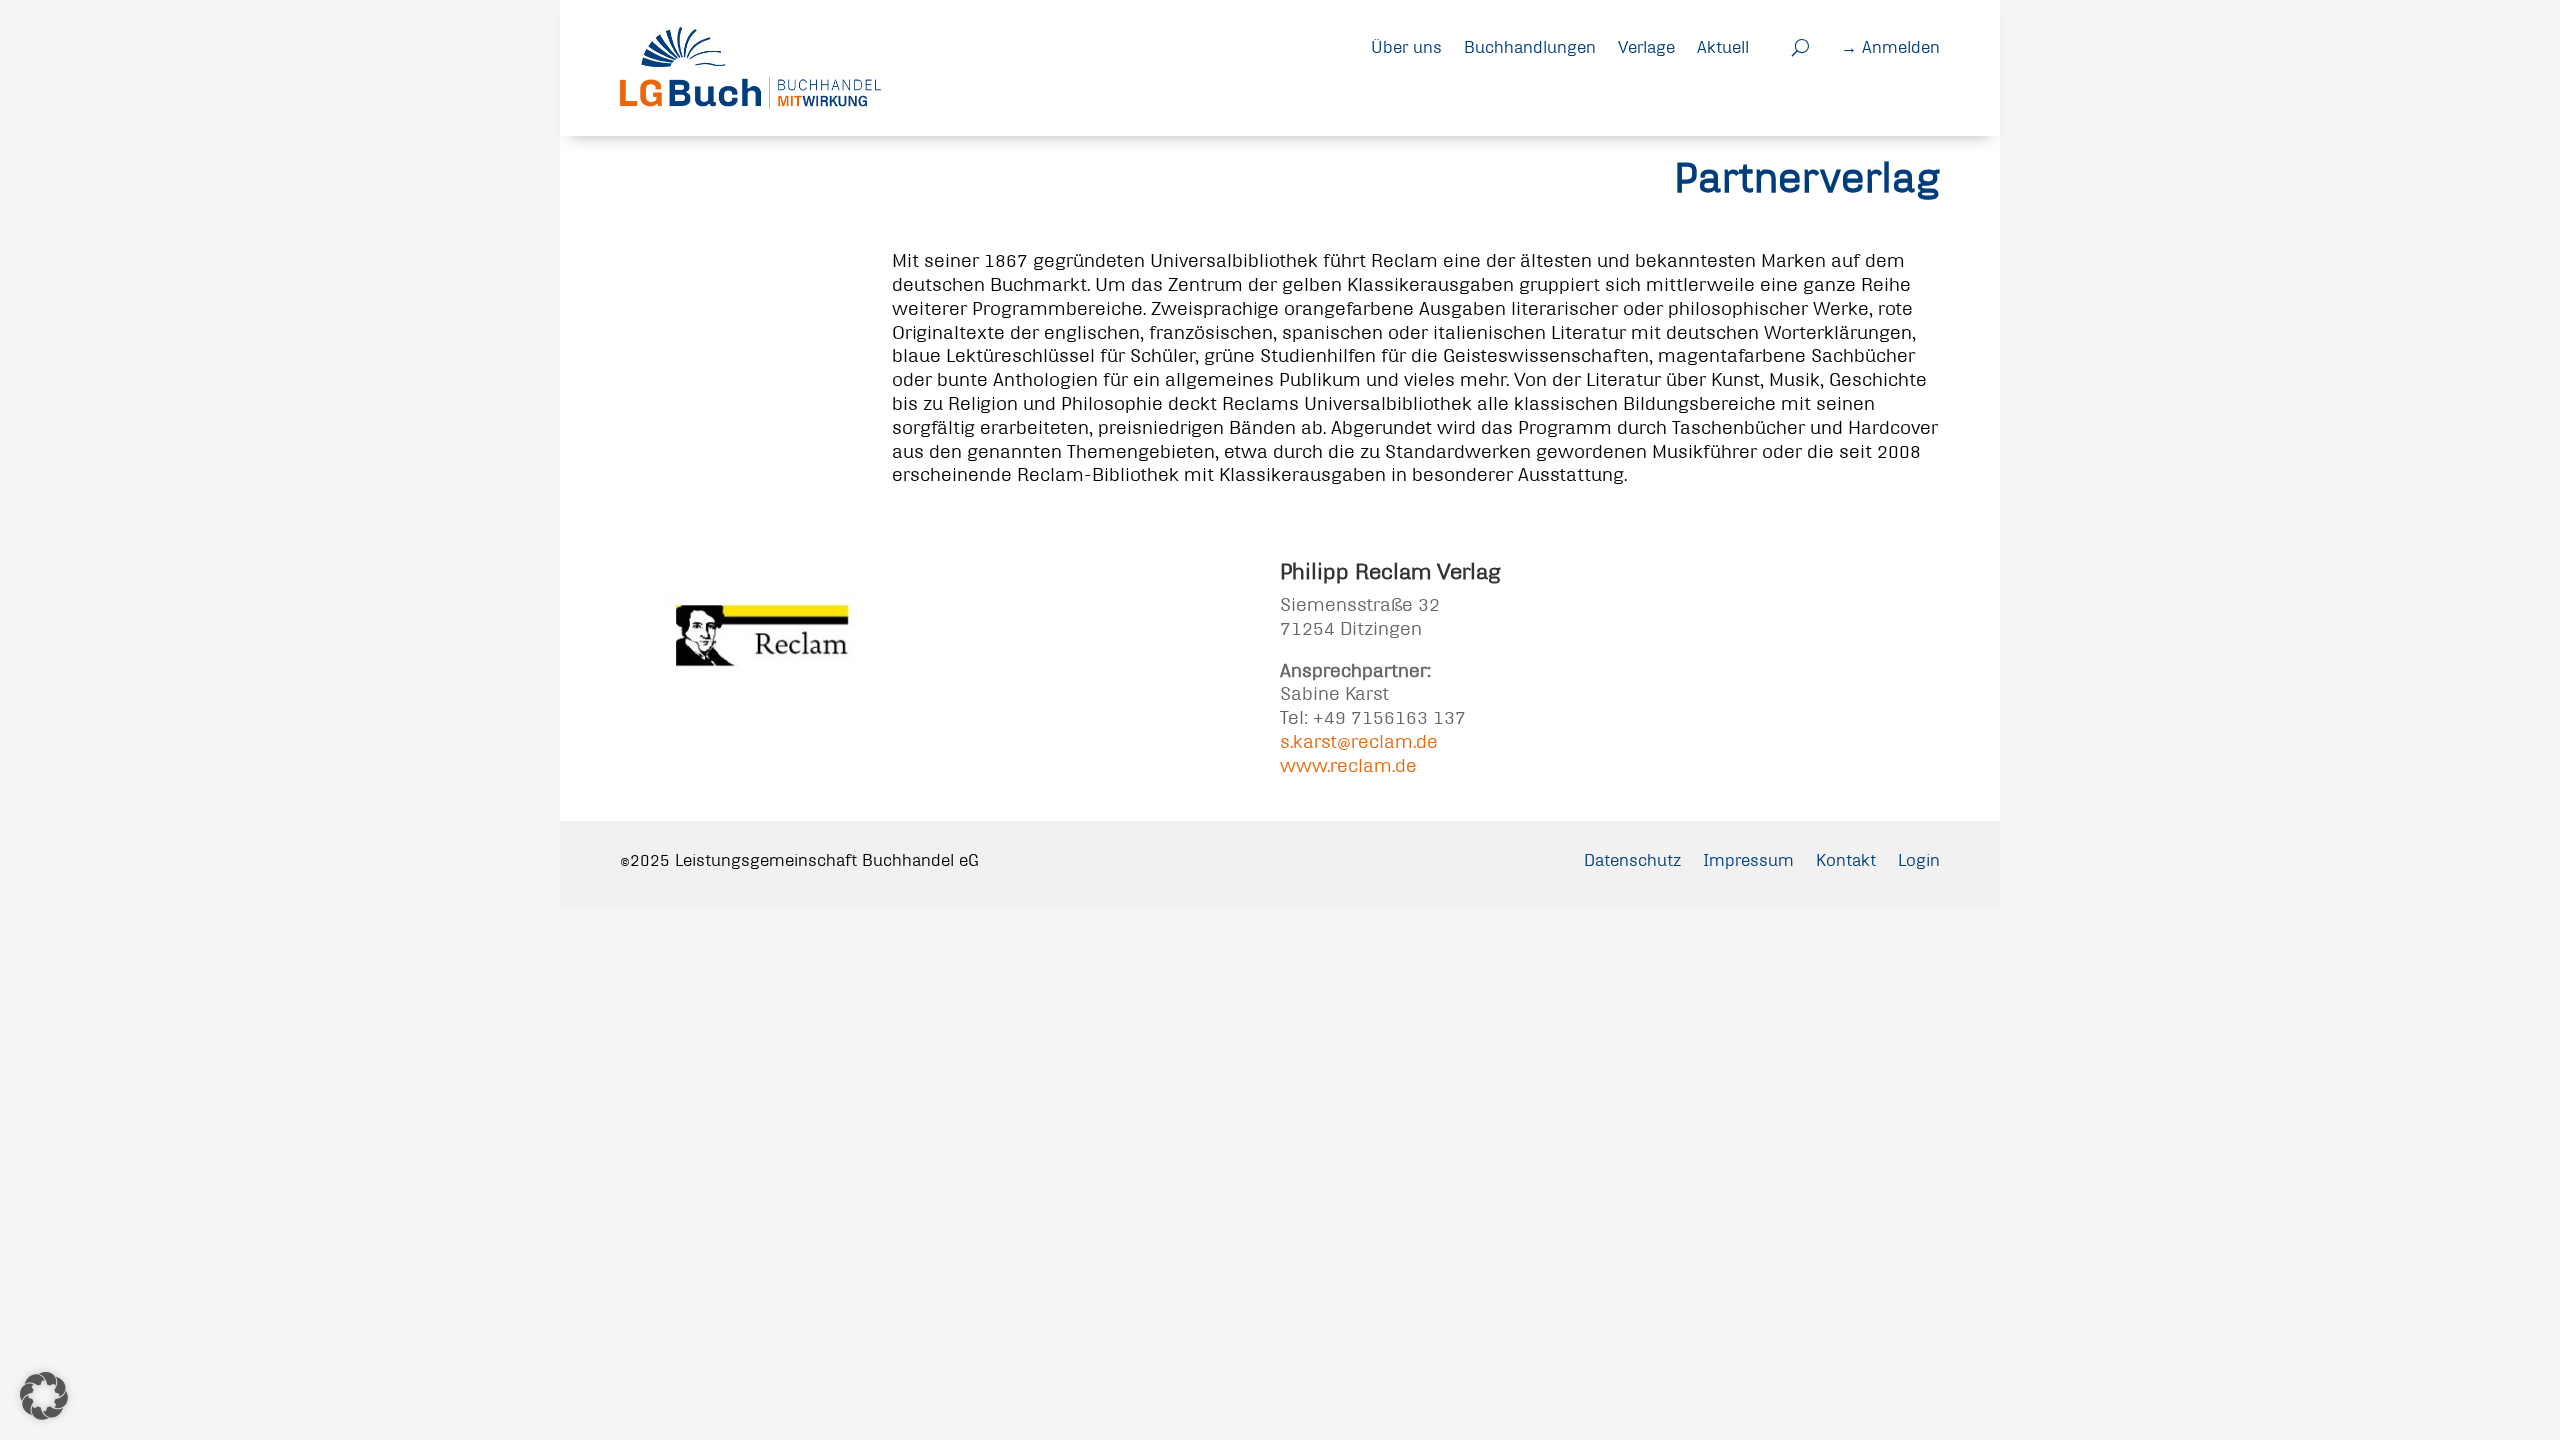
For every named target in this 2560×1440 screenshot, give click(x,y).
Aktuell (1723, 46)
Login (1919, 859)
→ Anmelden (1890, 46)
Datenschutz (1632, 859)
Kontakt (1846, 859)
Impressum (1748, 859)
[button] (44, 1396)
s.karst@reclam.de (1359, 741)
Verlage (1646, 46)
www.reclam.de (1348, 765)
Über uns (1406, 46)
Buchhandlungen (1530, 46)
